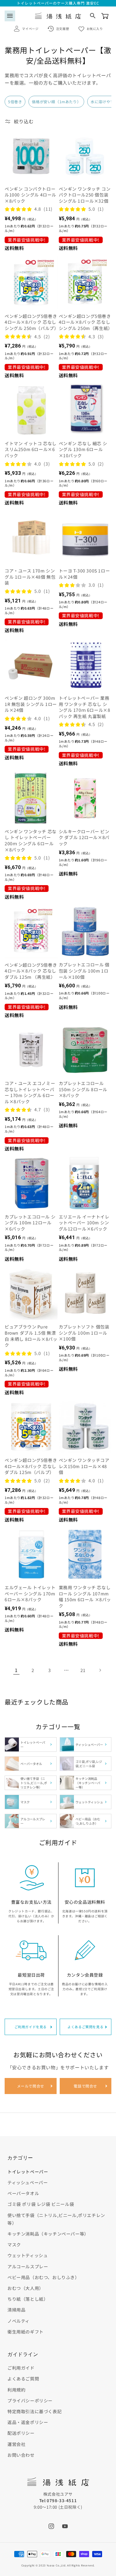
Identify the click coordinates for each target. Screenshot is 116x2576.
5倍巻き (15, 101)
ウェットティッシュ (28, 2255)
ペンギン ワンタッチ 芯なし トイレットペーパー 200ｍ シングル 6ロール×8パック (31, 841)
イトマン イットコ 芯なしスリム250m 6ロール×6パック (31, 450)
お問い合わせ (21, 2455)
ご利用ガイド (21, 2368)
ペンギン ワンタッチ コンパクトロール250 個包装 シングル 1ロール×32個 (85, 195)
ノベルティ (19, 2321)
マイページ (30, 29)
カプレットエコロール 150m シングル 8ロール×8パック (83, 1089)
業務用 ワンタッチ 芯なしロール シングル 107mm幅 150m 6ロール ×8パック (85, 1597)
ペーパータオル (23, 2193)
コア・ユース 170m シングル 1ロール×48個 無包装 (30, 577)
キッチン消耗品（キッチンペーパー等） (48, 2234)
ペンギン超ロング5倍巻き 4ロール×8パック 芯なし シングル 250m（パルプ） (31, 322)
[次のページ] (100, 1670)
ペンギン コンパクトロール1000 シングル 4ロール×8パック (30, 195)
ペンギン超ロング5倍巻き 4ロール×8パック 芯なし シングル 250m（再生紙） (85, 322)
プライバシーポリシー (30, 2401)
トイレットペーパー (28, 2172)
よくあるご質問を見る (85, 2027)
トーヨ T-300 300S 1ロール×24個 (84, 574)
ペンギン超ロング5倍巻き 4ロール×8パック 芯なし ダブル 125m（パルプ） (31, 1466)
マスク (14, 2244)
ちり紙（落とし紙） (28, 2299)
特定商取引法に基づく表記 (34, 2411)
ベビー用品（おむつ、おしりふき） (43, 2277)
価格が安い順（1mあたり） (56, 101)
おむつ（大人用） (26, 2288)
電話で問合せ (85, 2086)
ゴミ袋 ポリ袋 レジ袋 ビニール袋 (41, 2204)
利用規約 (16, 2390)
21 (83, 1670)
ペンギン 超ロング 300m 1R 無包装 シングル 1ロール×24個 (31, 704)
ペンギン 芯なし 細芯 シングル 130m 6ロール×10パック (83, 450)
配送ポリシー (21, 2433)
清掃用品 (16, 2310)
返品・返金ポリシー (28, 2422)
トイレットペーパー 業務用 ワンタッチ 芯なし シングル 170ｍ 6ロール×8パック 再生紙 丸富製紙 (85, 707)
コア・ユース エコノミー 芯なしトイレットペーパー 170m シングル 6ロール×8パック (30, 1092)
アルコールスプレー (28, 2266)
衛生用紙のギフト (26, 2332)
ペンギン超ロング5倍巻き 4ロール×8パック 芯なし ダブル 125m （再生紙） (31, 971)
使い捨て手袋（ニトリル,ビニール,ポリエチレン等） (56, 2219)
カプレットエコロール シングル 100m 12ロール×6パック (30, 1223)
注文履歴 (62, 29)
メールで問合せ (31, 2086)
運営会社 (16, 2444)
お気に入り (95, 29)
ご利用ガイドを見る (31, 2027)
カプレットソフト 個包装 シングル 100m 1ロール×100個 (84, 1333)
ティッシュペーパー (28, 2182)
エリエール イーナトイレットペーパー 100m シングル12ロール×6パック (84, 1223)
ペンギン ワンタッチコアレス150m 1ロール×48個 (84, 1466)
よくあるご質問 (23, 2379)
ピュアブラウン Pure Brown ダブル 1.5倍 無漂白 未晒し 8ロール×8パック (31, 1336)
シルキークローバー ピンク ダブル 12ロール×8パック (84, 838)
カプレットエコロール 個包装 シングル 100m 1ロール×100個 (84, 971)
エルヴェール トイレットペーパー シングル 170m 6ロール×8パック (30, 1594)
